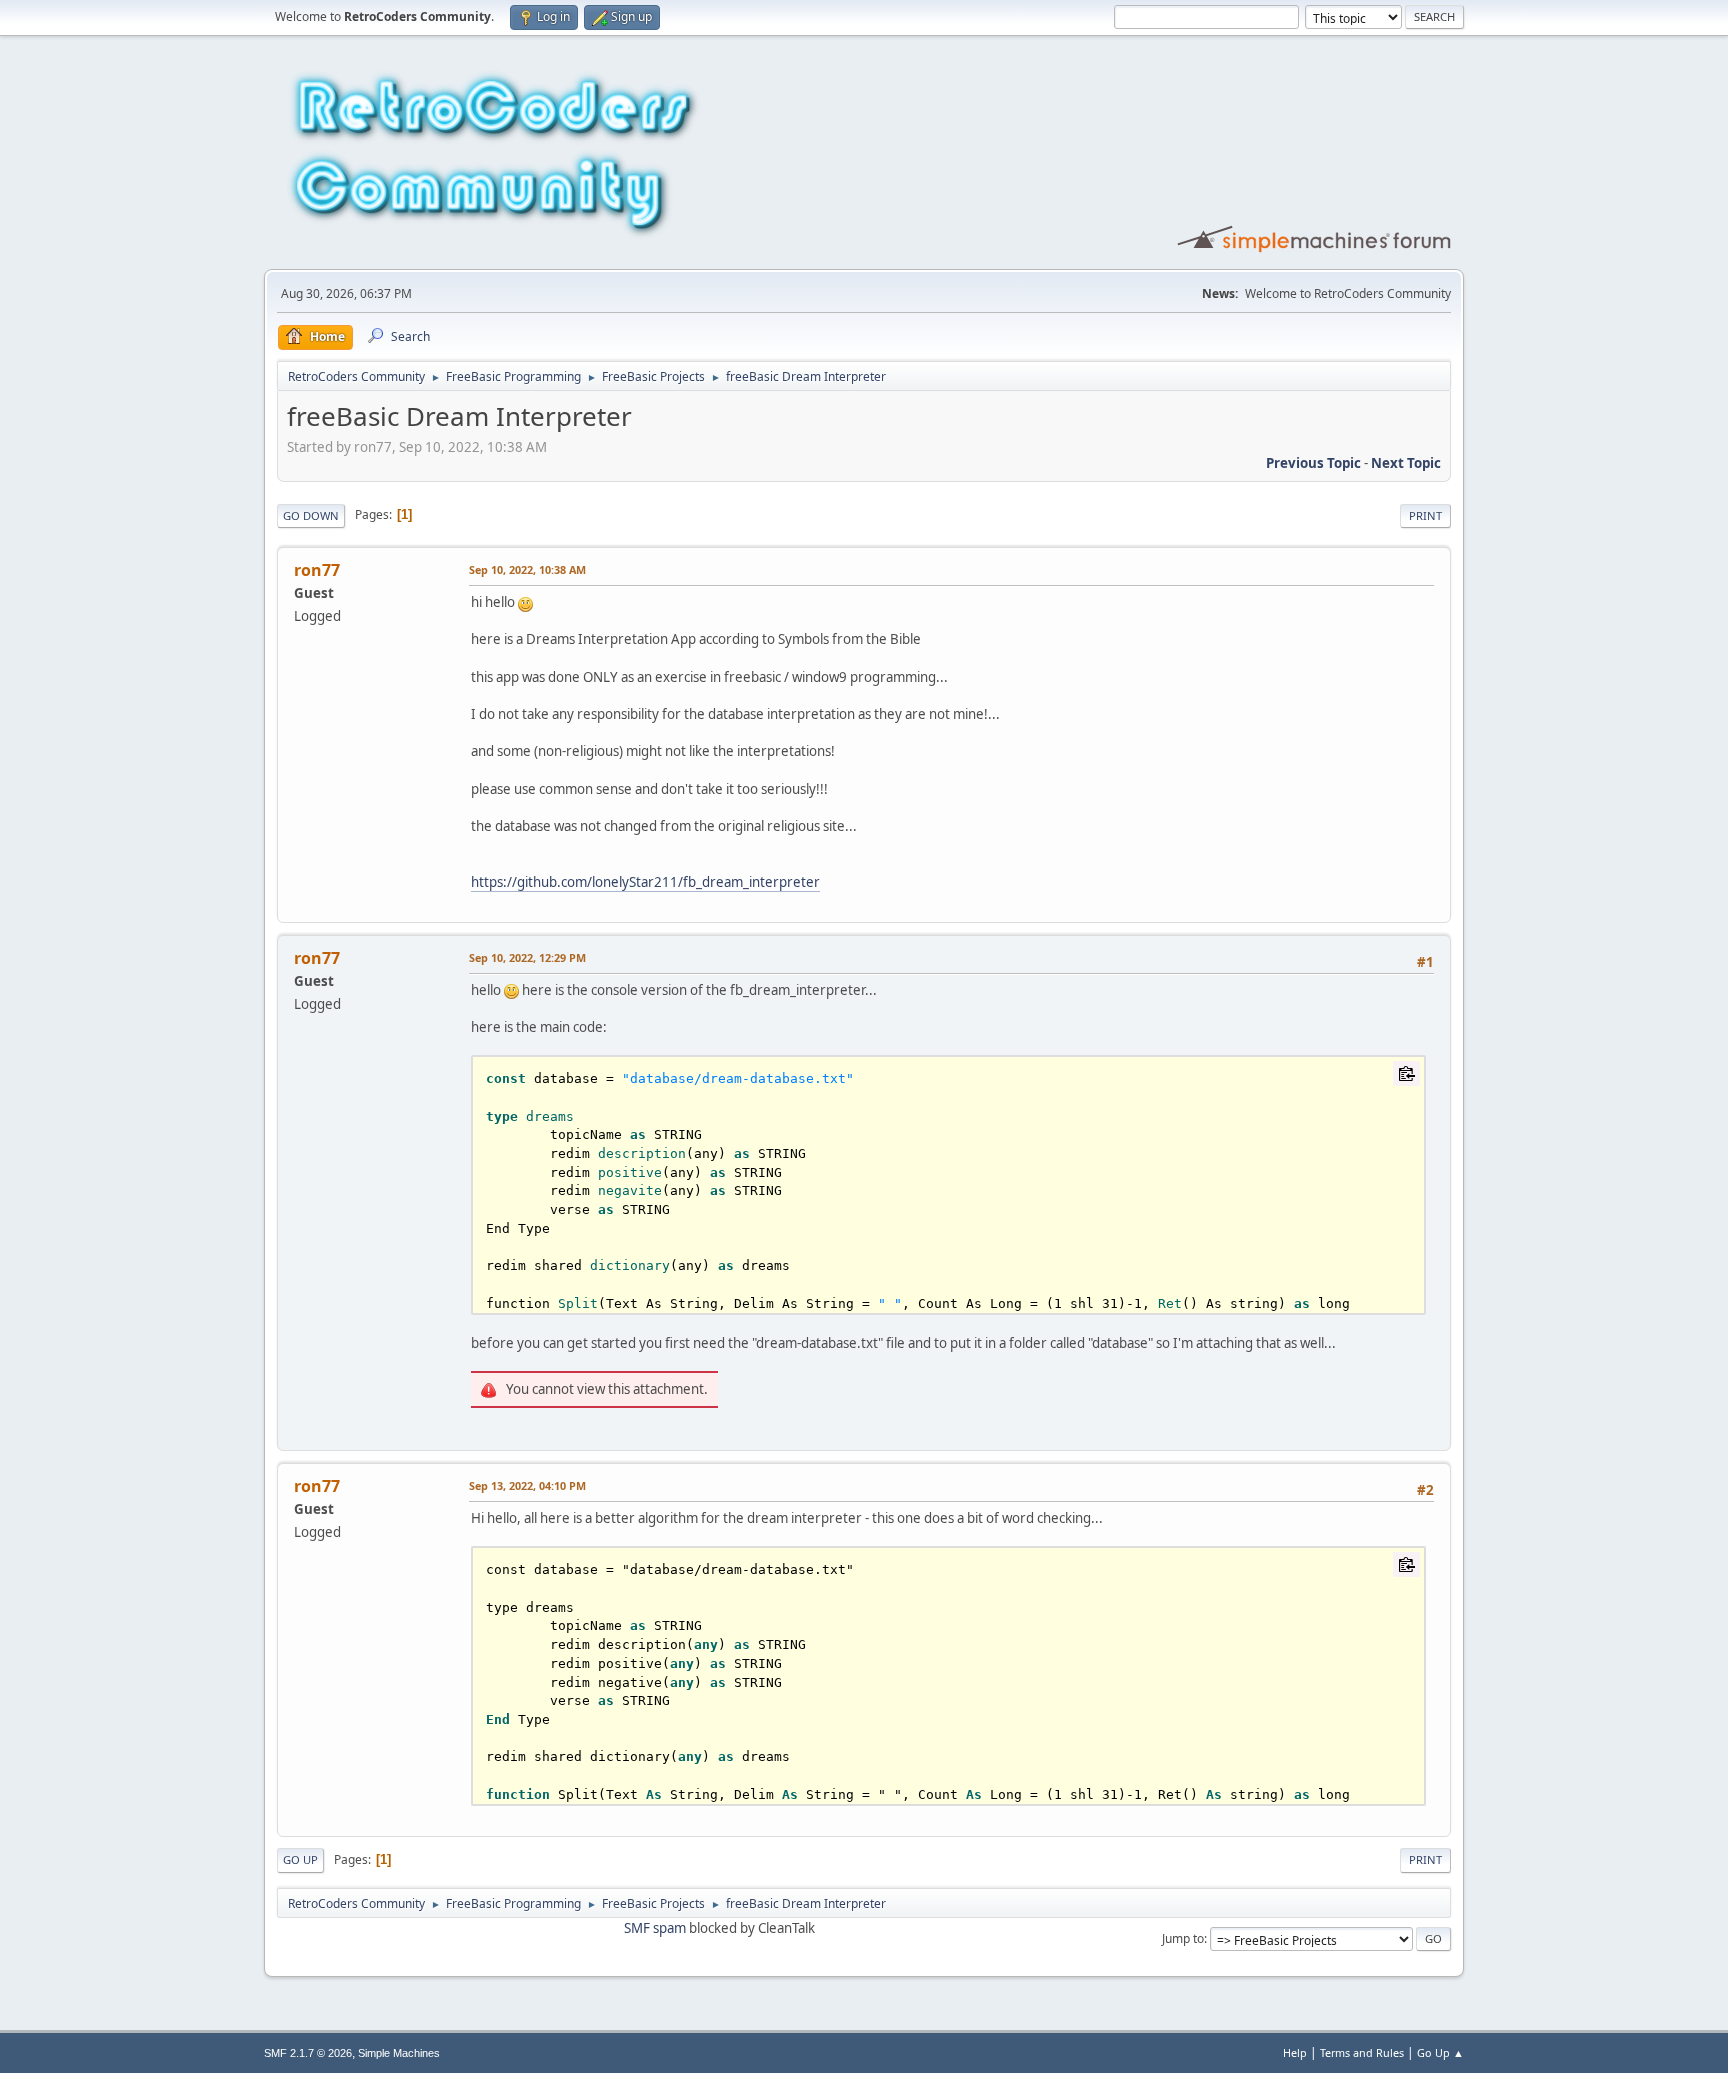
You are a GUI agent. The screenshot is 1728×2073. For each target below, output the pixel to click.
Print (1425, 515)
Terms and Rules (1362, 2052)
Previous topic (1313, 463)
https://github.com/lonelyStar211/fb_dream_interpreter (645, 882)
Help (1295, 2052)
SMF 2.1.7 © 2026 (308, 2053)
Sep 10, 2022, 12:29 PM (527, 957)
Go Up (300, 1859)
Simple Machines (399, 2053)
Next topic (1406, 463)
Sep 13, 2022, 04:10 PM (527, 1485)
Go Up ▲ (1440, 2052)
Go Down (311, 515)
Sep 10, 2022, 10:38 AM (527, 569)
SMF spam (655, 1928)
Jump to (1183, 1938)
